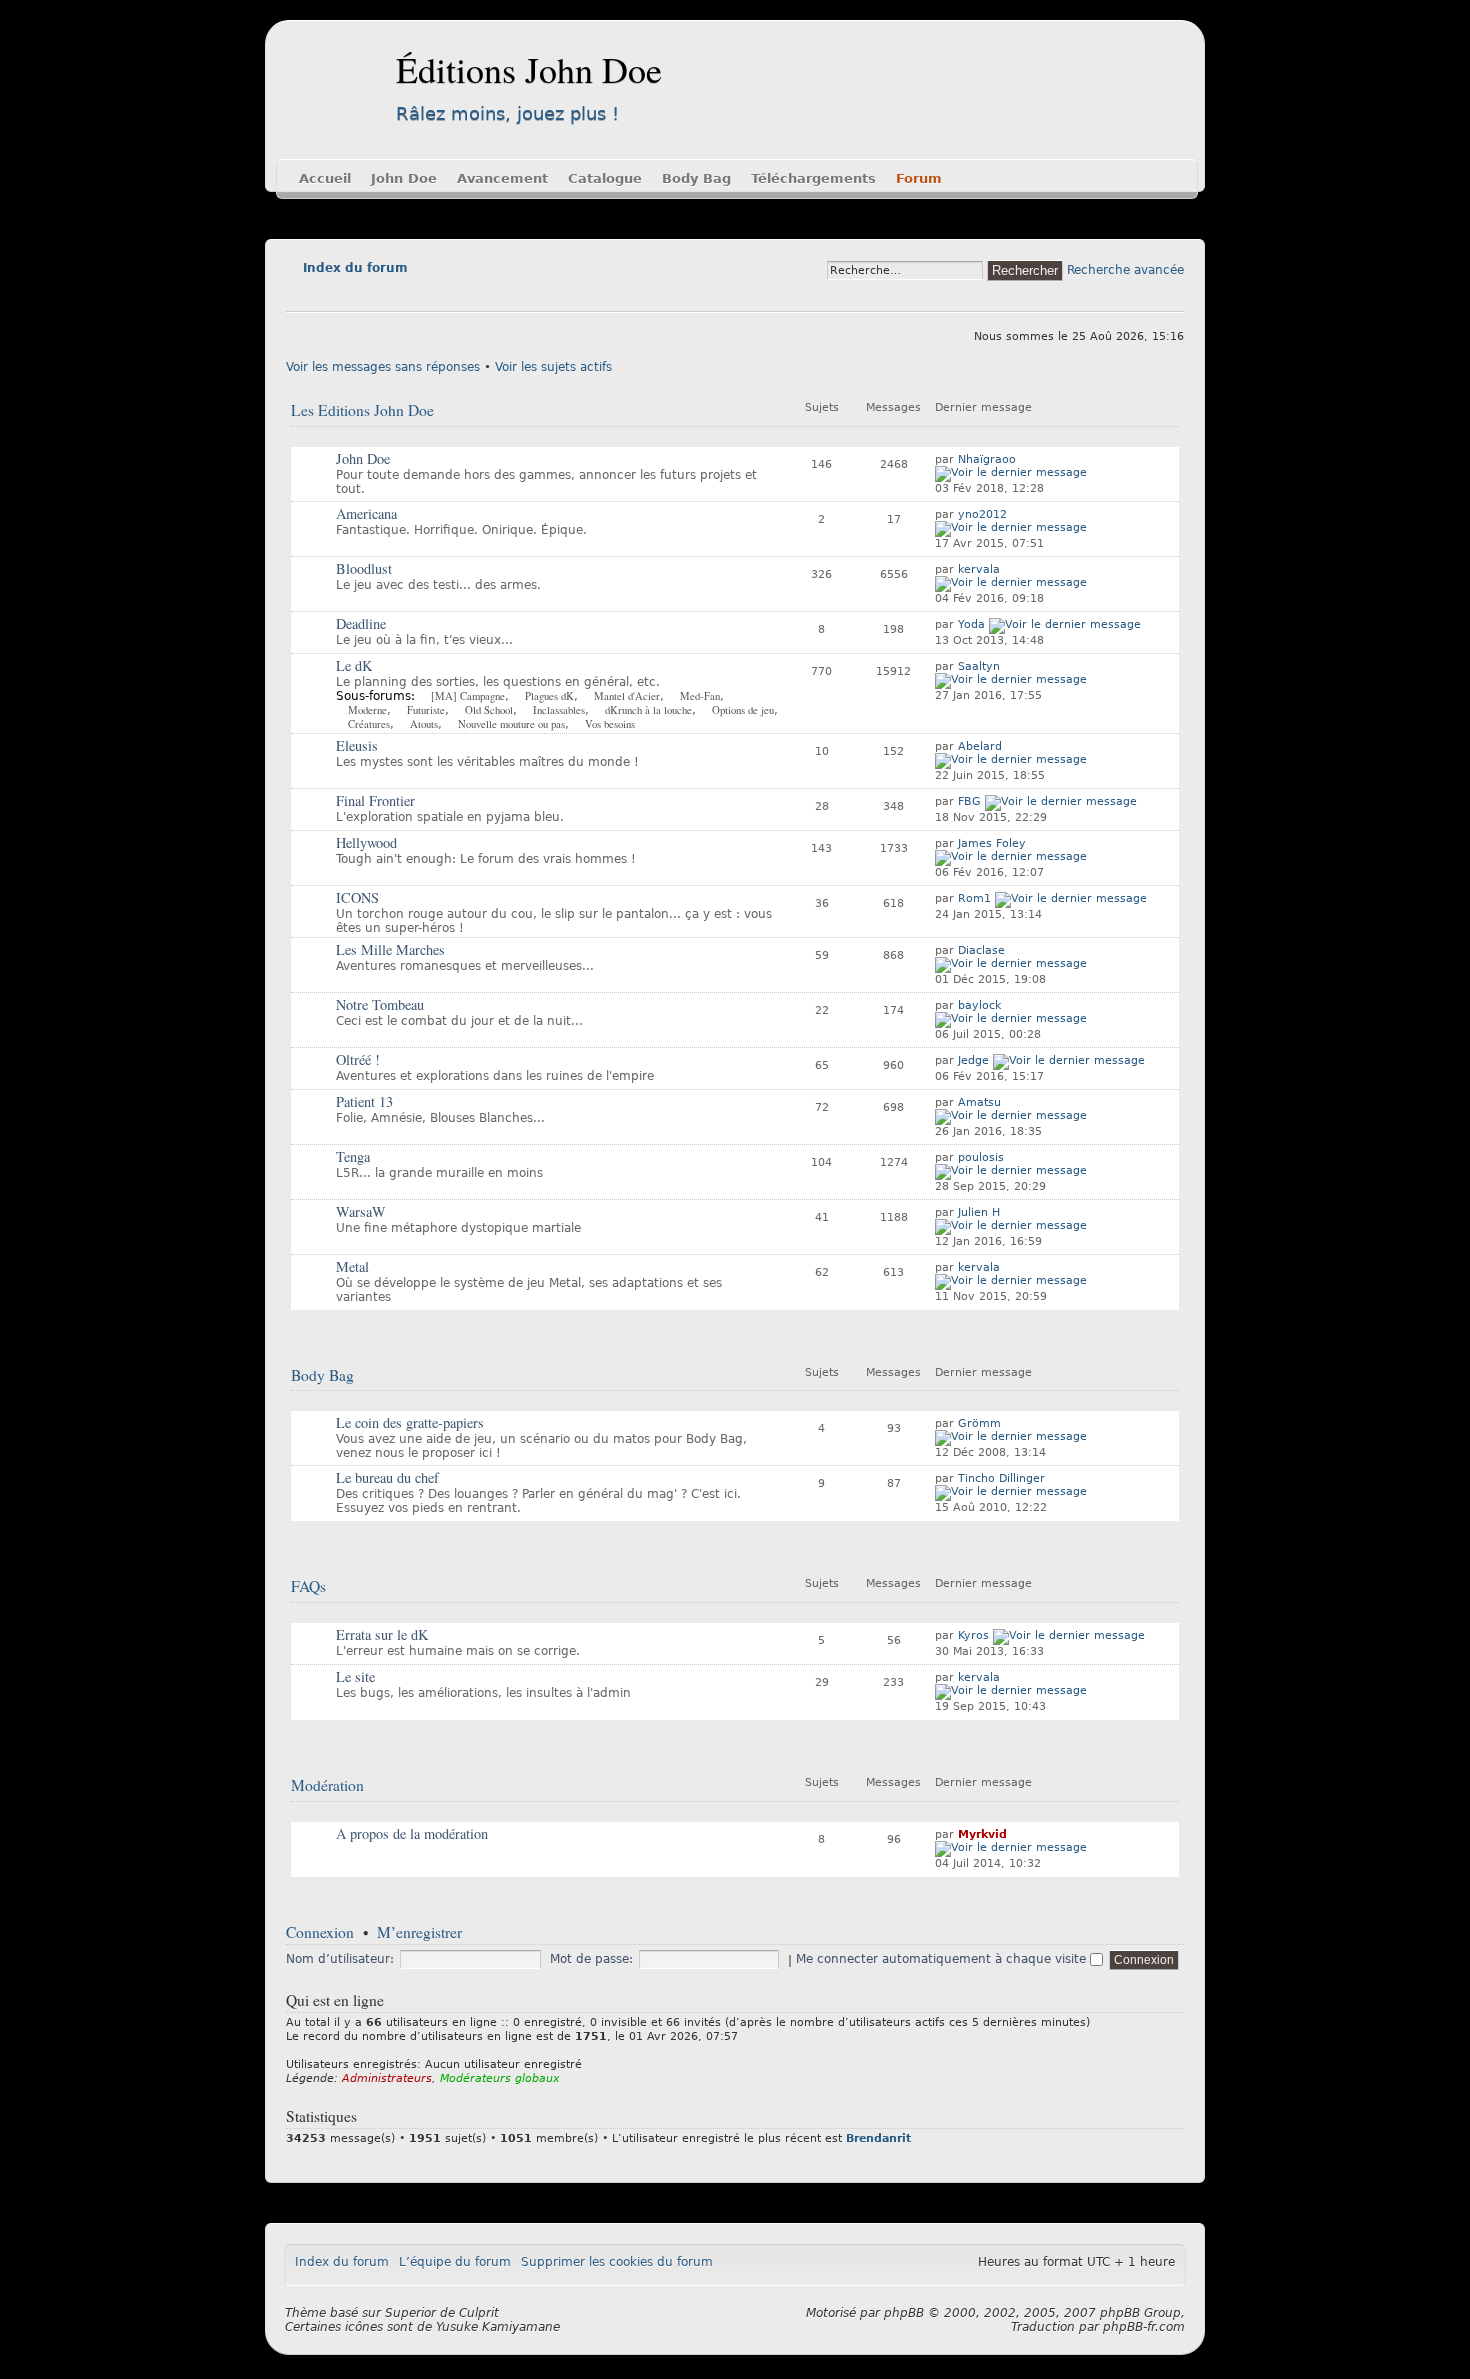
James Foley (992, 843)
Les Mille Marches (390, 949)
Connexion (320, 1932)
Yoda (971, 624)
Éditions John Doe (529, 69)
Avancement (502, 178)
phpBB (904, 2313)
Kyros (973, 1635)
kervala (979, 569)
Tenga (353, 1156)
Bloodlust (364, 568)
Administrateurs (387, 2078)
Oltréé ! (358, 1059)
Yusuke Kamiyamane (498, 2327)
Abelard (980, 746)
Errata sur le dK (382, 1634)
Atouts (424, 724)
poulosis (981, 1157)
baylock (979, 1005)
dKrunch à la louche (648, 710)
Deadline (361, 623)
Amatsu (979, 1102)
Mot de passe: (591, 1959)
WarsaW (361, 1211)
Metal (352, 1266)
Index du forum (355, 268)
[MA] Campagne (468, 696)
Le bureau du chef (387, 1477)
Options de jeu (743, 710)
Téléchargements (813, 178)
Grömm (979, 1423)
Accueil (325, 178)
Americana (366, 513)
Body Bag (696, 178)
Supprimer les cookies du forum (617, 2262)
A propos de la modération (412, 1833)
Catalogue (605, 178)
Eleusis (357, 745)
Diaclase (981, 950)
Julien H (979, 1212)
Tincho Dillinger (1001, 1478)
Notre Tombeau (380, 1004)
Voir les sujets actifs (553, 367)
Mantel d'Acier (627, 696)
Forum (919, 178)
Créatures (369, 724)
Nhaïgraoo (987, 459)
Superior (410, 2313)
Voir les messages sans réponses (383, 367)
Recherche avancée (1125, 270)
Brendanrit (878, 2138)
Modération (327, 1785)
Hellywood (366, 842)
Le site (355, 1676)
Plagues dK (549, 696)
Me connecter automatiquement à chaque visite (943, 1959)
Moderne (367, 710)
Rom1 (974, 898)
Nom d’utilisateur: (340, 1959)
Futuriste (426, 710)
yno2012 (982, 514)
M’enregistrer (419, 1932)
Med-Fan (700, 696)
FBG (969, 801)
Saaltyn (979, 666)
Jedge (973, 1060)
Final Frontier (375, 800)
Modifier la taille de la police (300, 296)
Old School (489, 710)
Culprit (479, 2313)
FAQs (308, 1586)
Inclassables (559, 710)
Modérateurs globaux (500, 2078)
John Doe (404, 178)
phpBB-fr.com (1144, 2327)
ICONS (357, 897)
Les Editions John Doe (362, 410)
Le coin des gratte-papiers (410, 1422)
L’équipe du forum (455, 2262)
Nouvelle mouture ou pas (511, 724)
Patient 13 (364, 1101)
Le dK (354, 665)
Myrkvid (982, 1834)
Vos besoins (610, 724)
